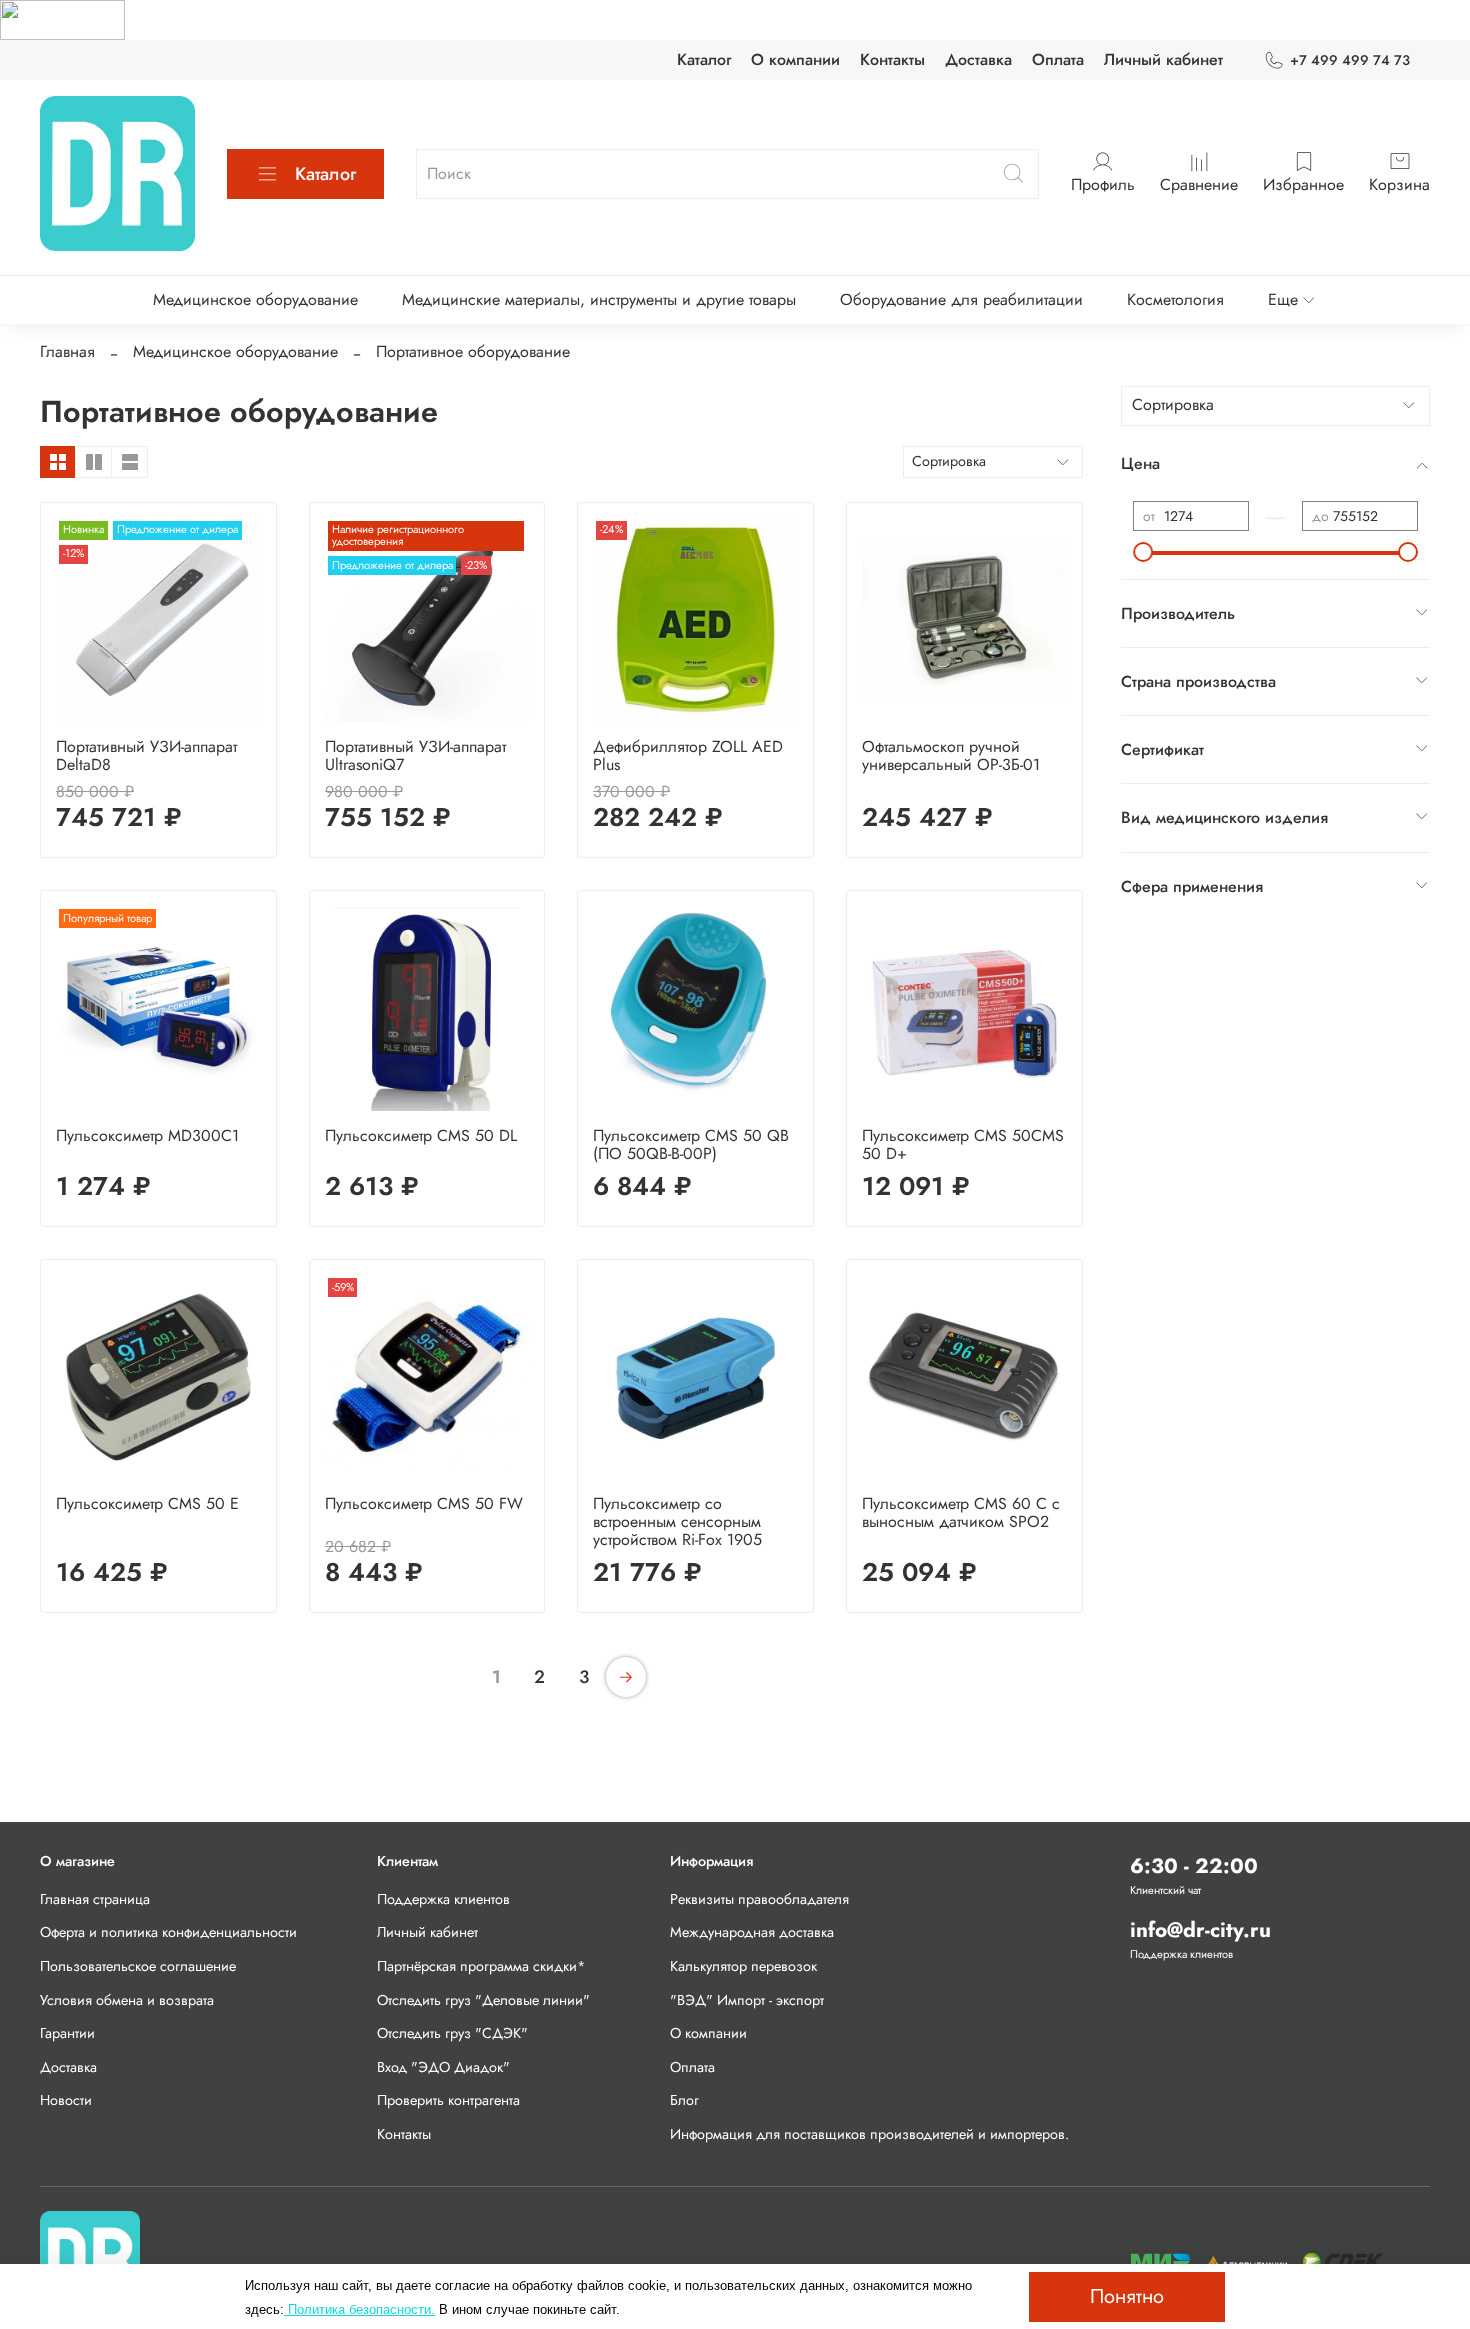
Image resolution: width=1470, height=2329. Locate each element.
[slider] (1143, 552)
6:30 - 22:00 (1194, 1866)
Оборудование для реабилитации (961, 299)
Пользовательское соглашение (138, 1966)
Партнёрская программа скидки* (481, 1966)
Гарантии (67, 2033)
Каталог (704, 59)
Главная (67, 351)
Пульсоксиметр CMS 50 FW (424, 1503)
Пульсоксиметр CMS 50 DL (421, 1135)
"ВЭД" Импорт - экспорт (747, 2000)
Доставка (978, 59)
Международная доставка (752, 1932)
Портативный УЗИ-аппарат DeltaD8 (146, 755)
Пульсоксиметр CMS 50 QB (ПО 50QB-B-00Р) (691, 1144)
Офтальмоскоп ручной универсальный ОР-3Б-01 (951, 755)
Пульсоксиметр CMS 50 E (147, 1503)
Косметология (1175, 299)
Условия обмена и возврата (127, 2000)
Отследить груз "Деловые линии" (483, 2000)
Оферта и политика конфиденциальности (168, 1932)
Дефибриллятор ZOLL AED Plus (688, 755)
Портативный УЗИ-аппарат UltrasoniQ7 (415, 755)
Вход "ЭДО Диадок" (443, 2067)
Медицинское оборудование (255, 299)
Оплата (1058, 59)
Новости (66, 2100)
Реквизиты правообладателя (759, 1899)
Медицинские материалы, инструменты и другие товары (599, 299)
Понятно (1127, 2296)
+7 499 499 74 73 (1350, 60)
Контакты (892, 59)
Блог (684, 2100)
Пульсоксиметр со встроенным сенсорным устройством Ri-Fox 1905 (677, 1521)
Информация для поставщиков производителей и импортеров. (869, 2134)
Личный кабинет (1163, 59)
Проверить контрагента (448, 2100)
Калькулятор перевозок (743, 1966)
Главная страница (95, 1899)
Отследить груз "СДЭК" (452, 2033)
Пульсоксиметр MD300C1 (147, 1135)
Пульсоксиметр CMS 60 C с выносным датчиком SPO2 (961, 1512)
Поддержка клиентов (443, 1899)
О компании (795, 59)
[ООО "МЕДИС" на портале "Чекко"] (62, 18)
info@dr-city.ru (1200, 1930)
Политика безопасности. (359, 2309)
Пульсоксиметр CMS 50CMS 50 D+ (963, 1144)
